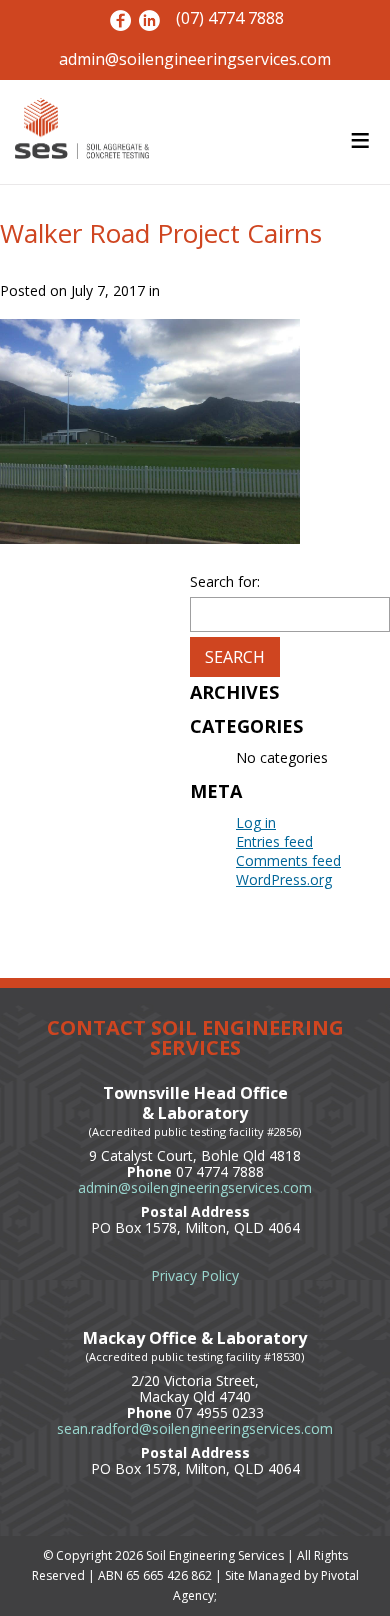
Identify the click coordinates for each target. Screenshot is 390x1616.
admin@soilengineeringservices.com (195, 59)
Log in (256, 822)
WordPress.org (284, 879)
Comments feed (288, 860)
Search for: (225, 581)
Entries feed (274, 841)
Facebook (120, 20)
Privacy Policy (195, 1275)
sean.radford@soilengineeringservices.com (195, 1428)
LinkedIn (149, 20)
